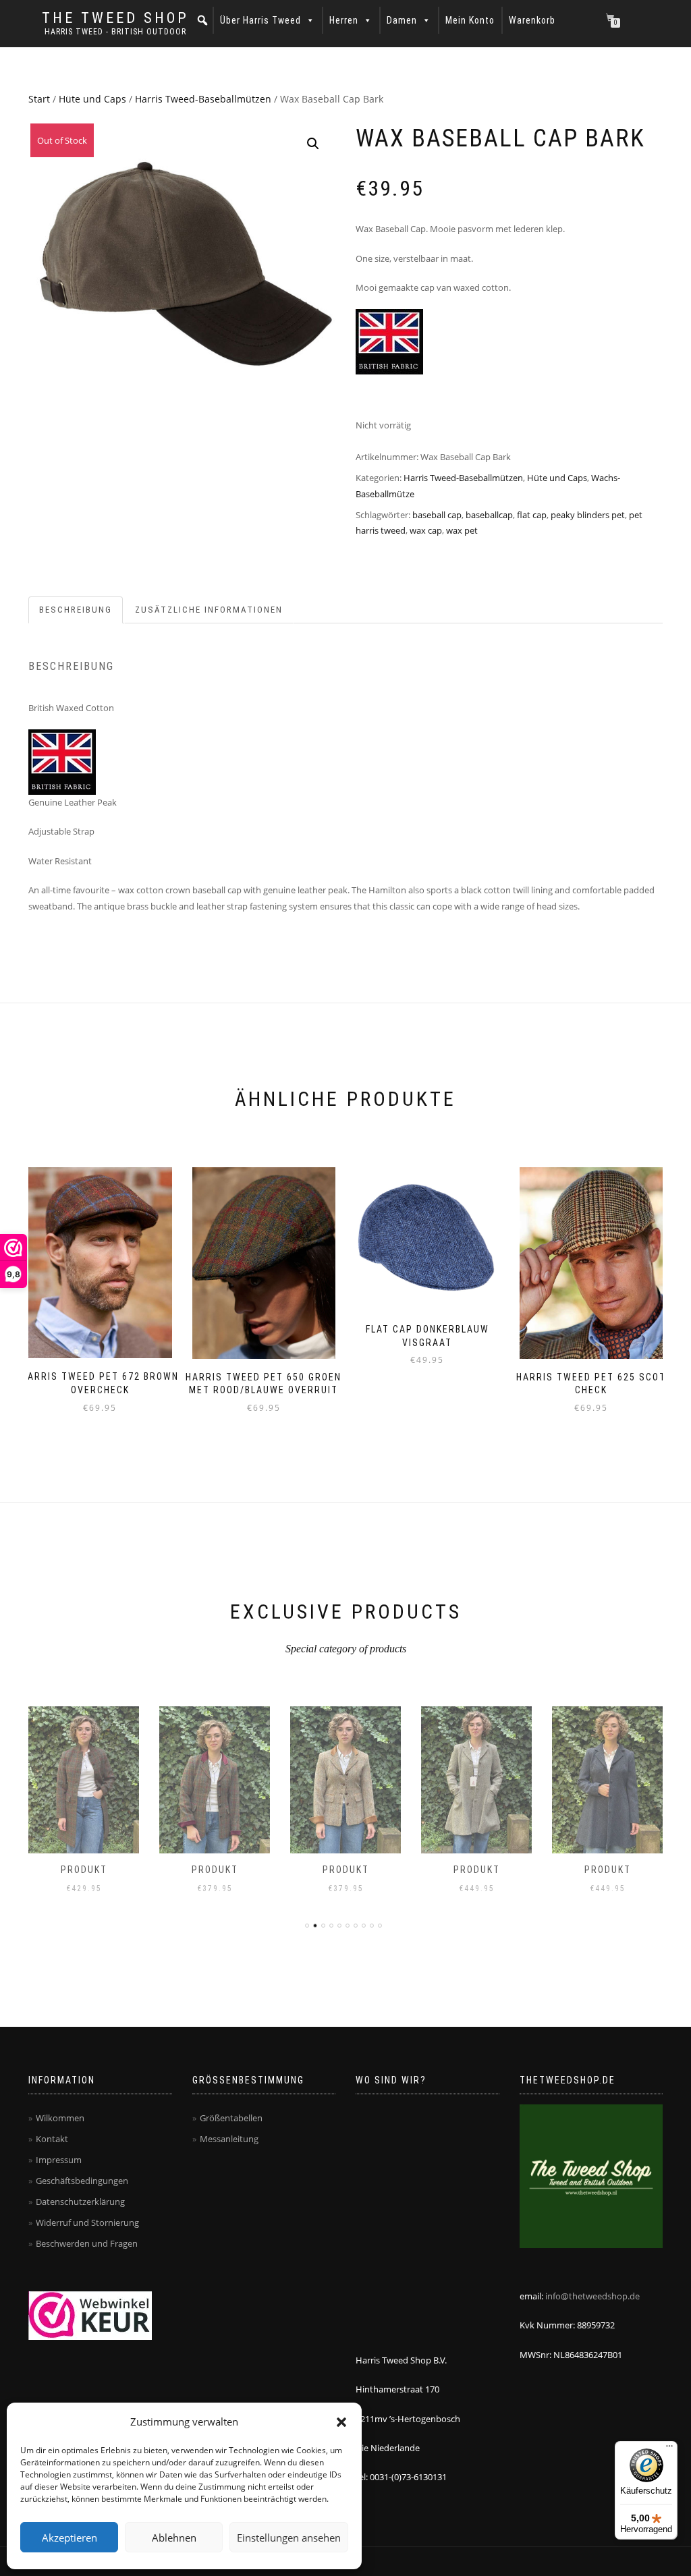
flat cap (532, 515)
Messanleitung (229, 2139)
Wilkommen (60, 2118)
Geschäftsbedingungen (82, 2181)
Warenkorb (532, 20)
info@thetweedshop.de (592, 2296)
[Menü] (669, 2449)
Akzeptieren (70, 2538)
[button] (341, 2422)
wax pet (462, 530)
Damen (402, 20)
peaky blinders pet (588, 515)
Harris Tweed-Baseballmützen (203, 99)
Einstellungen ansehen (289, 2538)
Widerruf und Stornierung (87, 2222)
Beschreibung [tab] (76, 610)
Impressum (59, 2160)
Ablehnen (174, 2538)
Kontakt (52, 2139)
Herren (344, 20)
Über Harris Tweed (260, 20)
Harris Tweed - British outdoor (115, 32)
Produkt (84, 1870)
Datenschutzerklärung (80, 2202)
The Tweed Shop (115, 18)
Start (39, 99)
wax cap (426, 530)
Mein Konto (470, 20)
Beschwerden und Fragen (87, 2243)
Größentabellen (231, 2118)
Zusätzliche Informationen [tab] (209, 610)
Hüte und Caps (92, 99)
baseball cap (437, 515)
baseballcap (489, 515)
